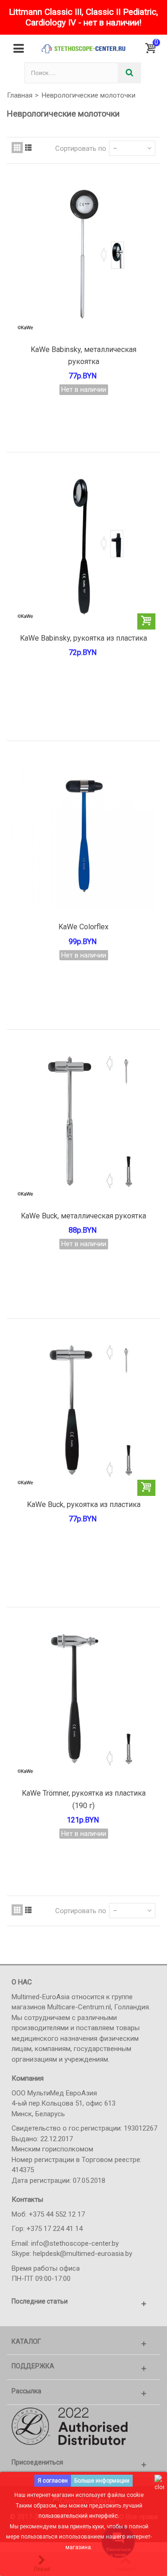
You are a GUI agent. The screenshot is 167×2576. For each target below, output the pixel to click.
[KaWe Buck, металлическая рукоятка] (83, 1125)
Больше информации (102, 2481)
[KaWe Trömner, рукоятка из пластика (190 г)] (83, 1703)
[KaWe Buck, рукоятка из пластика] (83, 1414)
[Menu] (19, 49)
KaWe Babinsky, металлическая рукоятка (83, 355)
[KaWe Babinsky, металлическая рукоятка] (83, 259)
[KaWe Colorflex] (83, 837)
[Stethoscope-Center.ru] (83, 49)
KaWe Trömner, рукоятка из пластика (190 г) (84, 1799)
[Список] (28, 148)
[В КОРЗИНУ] (146, 621)
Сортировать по (81, 148)
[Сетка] (17, 148)
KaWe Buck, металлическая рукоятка (83, 1216)
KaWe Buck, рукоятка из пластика (84, 1504)
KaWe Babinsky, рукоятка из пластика (83, 638)
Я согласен (53, 2481)
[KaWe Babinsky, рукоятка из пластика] (83, 548)
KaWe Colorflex (83, 927)
